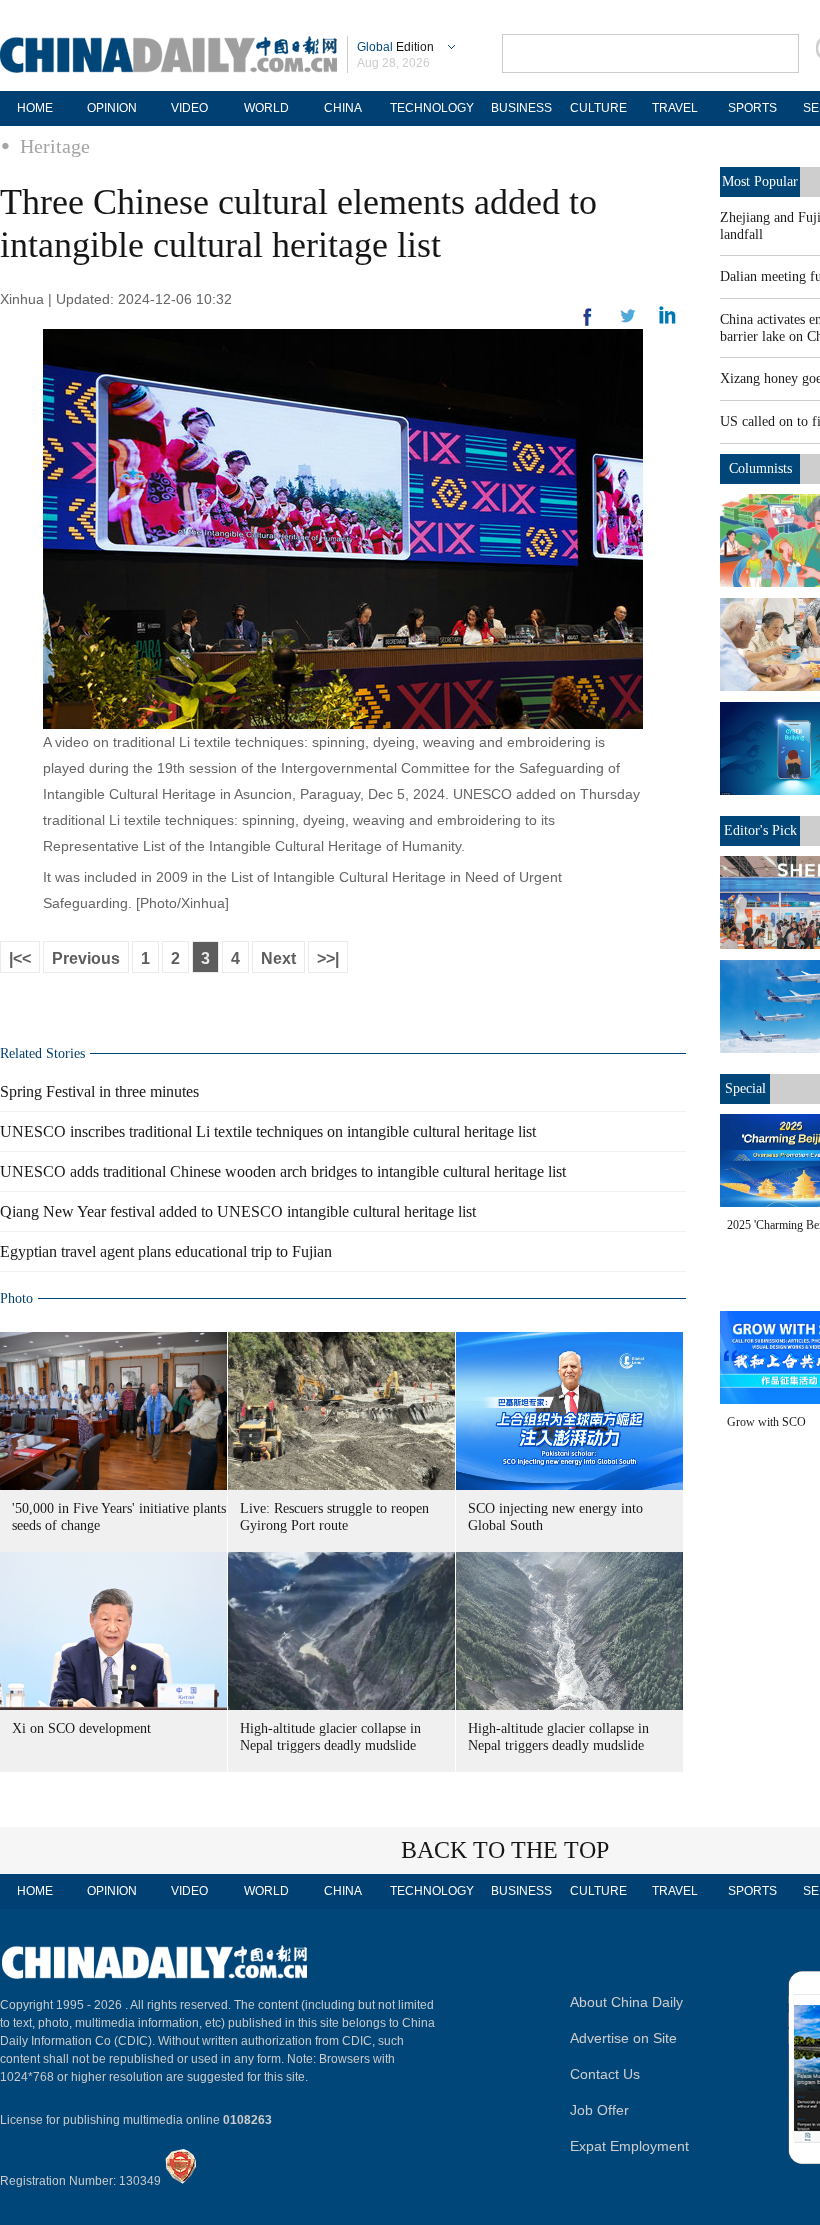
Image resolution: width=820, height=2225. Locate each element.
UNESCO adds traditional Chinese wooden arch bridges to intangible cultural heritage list (283, 1171)
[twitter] (667, 320)
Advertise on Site (623, 2038)
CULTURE (598, 108)
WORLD (266, 108)
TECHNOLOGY (432, 108)
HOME (35, 108)
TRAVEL (675, 108)
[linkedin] (628, 322)
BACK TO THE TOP (505, 1850)
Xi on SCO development (81, 1728)
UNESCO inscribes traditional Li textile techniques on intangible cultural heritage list (268, 1131)
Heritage (55, 146)
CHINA (343, 108)
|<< (20, 958)
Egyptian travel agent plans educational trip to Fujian (166, 1251)
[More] (588, 325)
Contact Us (605, 2074)
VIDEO (189, 108)
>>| (328, 958)
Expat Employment (629, 2146)
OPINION (112, 108)
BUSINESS (521, 108)
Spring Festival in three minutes (99, 1091)
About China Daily (626, 2002)
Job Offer (599, 2110)
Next (278, 958)
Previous (86, 958)
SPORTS (752, 108)
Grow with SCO (766, 1422)
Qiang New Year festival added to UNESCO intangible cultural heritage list (238, 1211)
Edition (395, 47)
